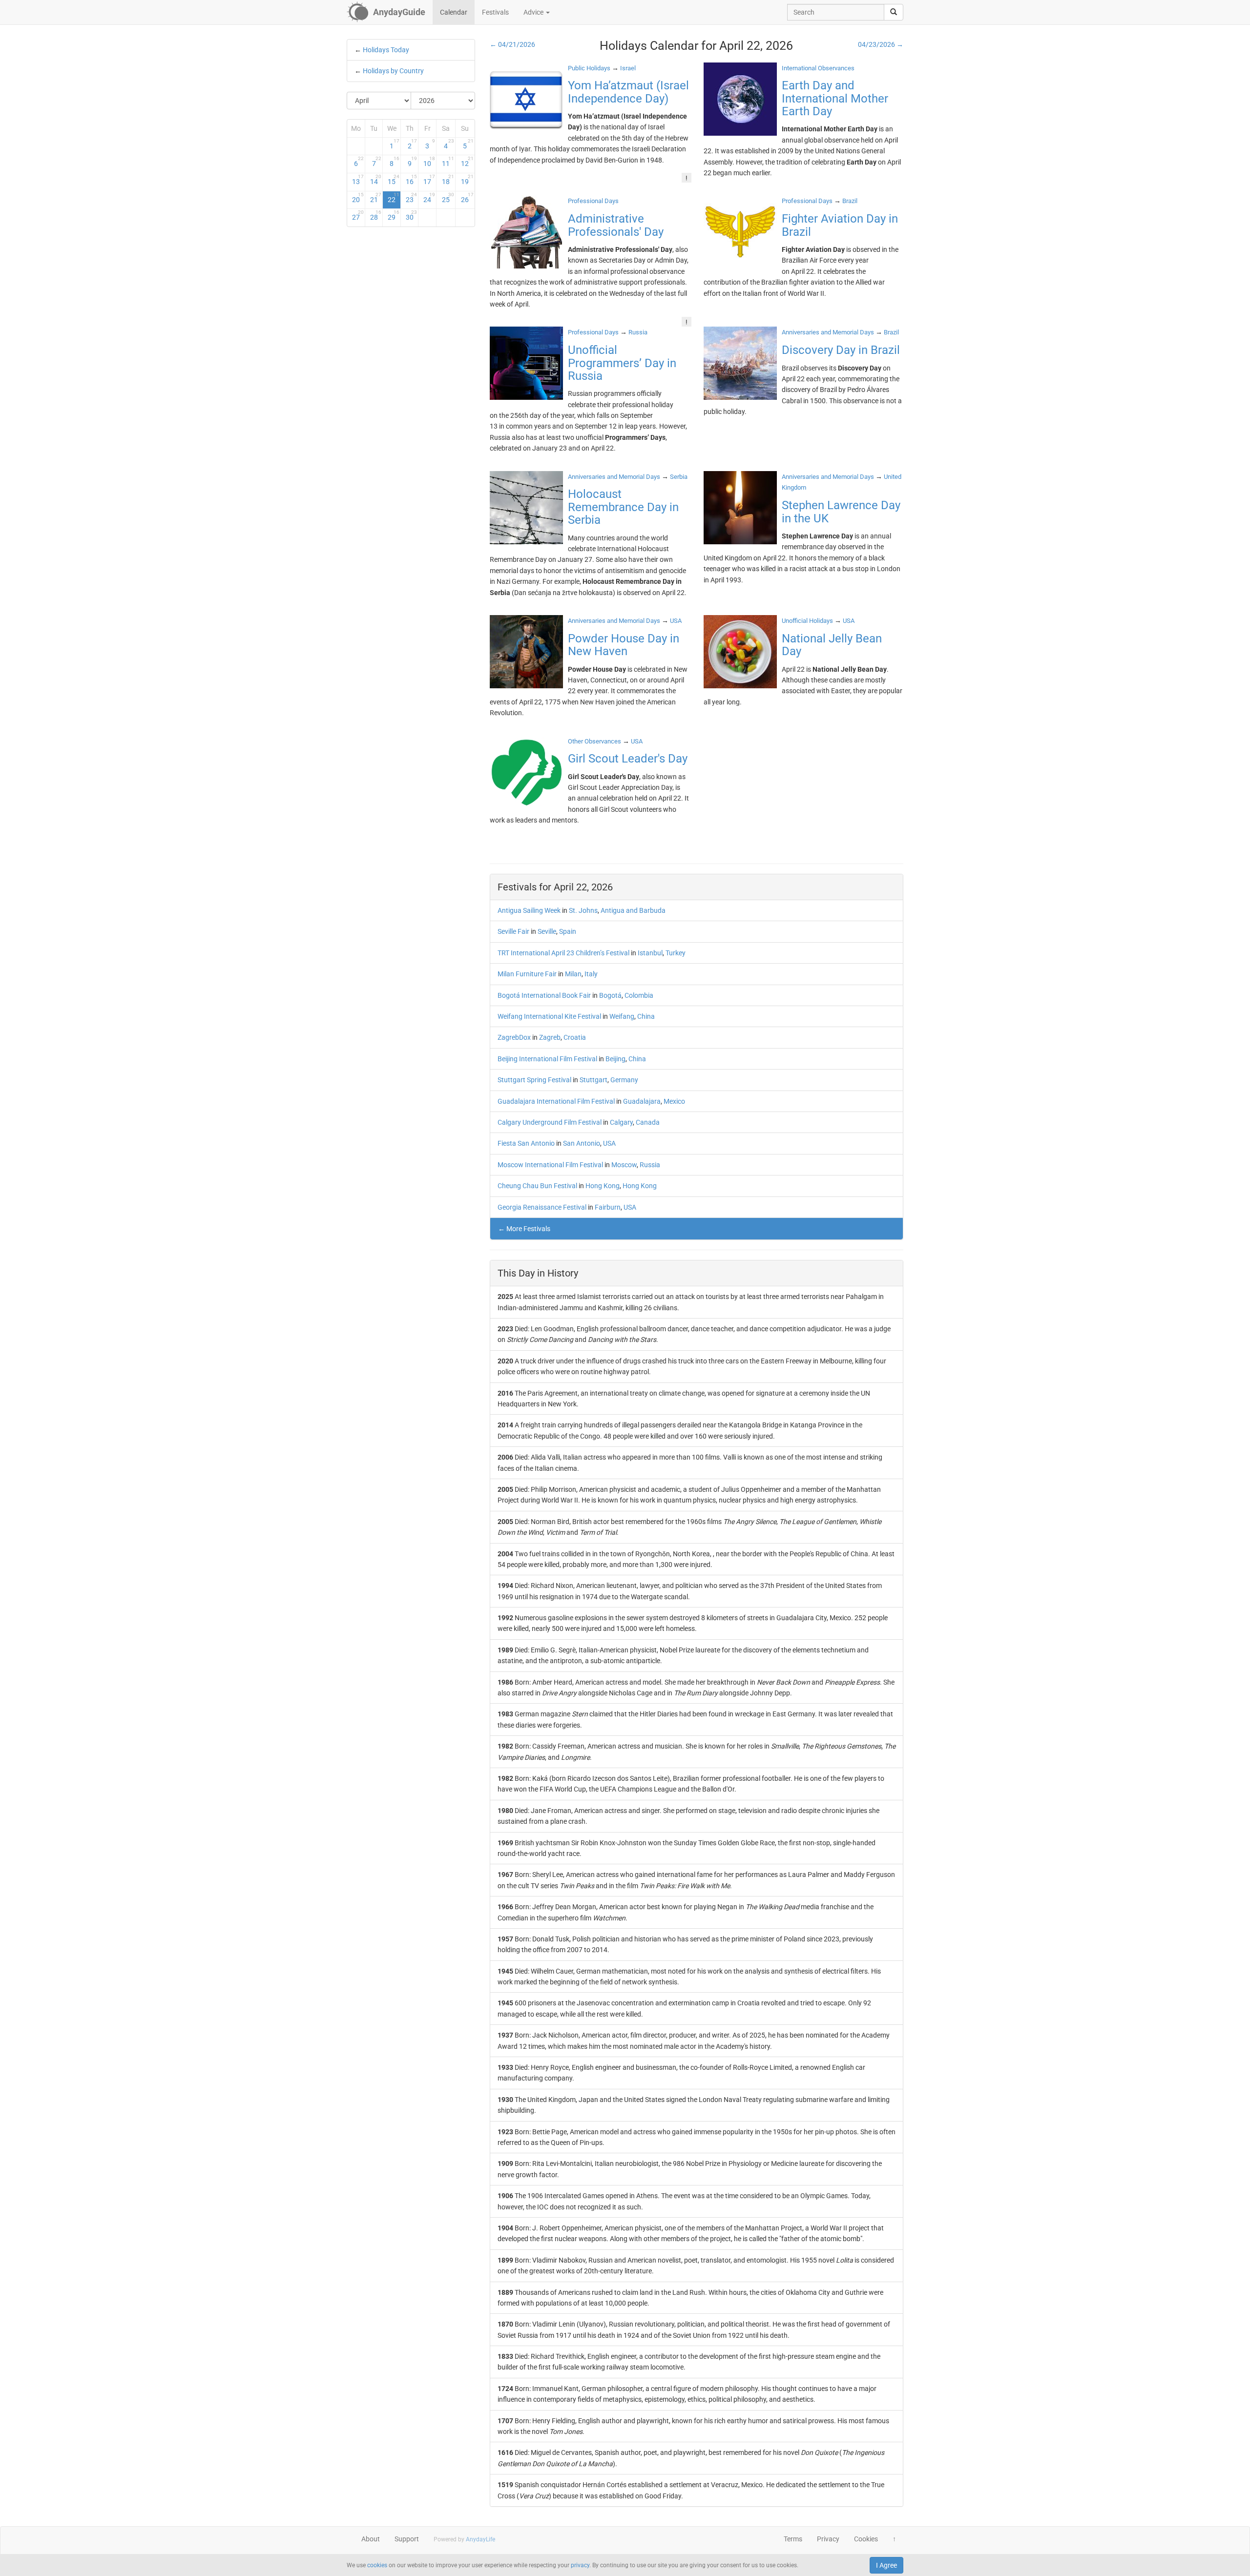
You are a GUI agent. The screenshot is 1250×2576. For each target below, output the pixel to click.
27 (358, 215)
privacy (580, 2565)
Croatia (575, 1037)
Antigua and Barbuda (633, 910)
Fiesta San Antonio (526, 1143)
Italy (591, 974)
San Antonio (582, 1143)
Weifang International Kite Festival (549, 1016)
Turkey (676, 953)
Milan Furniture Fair (527, 974)
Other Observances (594, 741)
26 (467, 198)
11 (448, 162)
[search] (894, 12)
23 (412, 198)
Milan (573, 974)
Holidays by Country (393, 71)
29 (394, 215)
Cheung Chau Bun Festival (537, 1186)
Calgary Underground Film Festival (550, 1122)
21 (376, 198)
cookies (377, 2565)
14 (376, 180)
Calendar (454, 12)
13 (358, 180)
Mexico (674, 1101)
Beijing (615, 1059)
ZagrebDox (514, 1037)
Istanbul (650, 953)
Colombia (639, 995)
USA (609, 1143)
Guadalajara (642, 1101)
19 (467, 180)
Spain (568, 931)
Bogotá (610, 995)
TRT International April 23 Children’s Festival (563, 953)
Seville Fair (513, 931)
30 (412, 215)
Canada (648, 1122)
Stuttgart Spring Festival (534, 1080)
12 (467, 162)
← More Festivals (524, 1229)
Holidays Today (386, 50)
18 (448, 180)
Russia (650, 1165)
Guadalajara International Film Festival (556, 1101)
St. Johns (583, 910)
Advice (534, 12)
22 (394, 198)
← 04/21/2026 (512, 44)
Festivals (495, 12)
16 (412, 180)
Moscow (624, 1165)
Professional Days (593, 201)
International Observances (818, 68)
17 (429, 180)
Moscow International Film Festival (550, 1165)
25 (448, 198)
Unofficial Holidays (807, 621)
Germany (624, 1080)
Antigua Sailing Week (529, 910)
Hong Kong (603, 1186)
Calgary (621, 1122)
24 (429, 198)
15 (394, 180)
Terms (793, 2539)
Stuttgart (594, 1080)
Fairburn (608, 1207)
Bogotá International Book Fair (544, 995)
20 (358, 198)
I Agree (886, 2565)
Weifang (622, 1016)
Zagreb (550, 1037)
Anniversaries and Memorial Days (828, 332)
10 (429, 162)
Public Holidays (589, 68)
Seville (547, 931)
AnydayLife (480, 2539)
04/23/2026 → (881, 44)
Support (407, 2539)
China (646, 1016)
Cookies (866, 2539)
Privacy (828, 2539)
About (371, 2539)
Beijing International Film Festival (547, 1059)
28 (376, 215)
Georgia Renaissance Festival (542, 1207)
